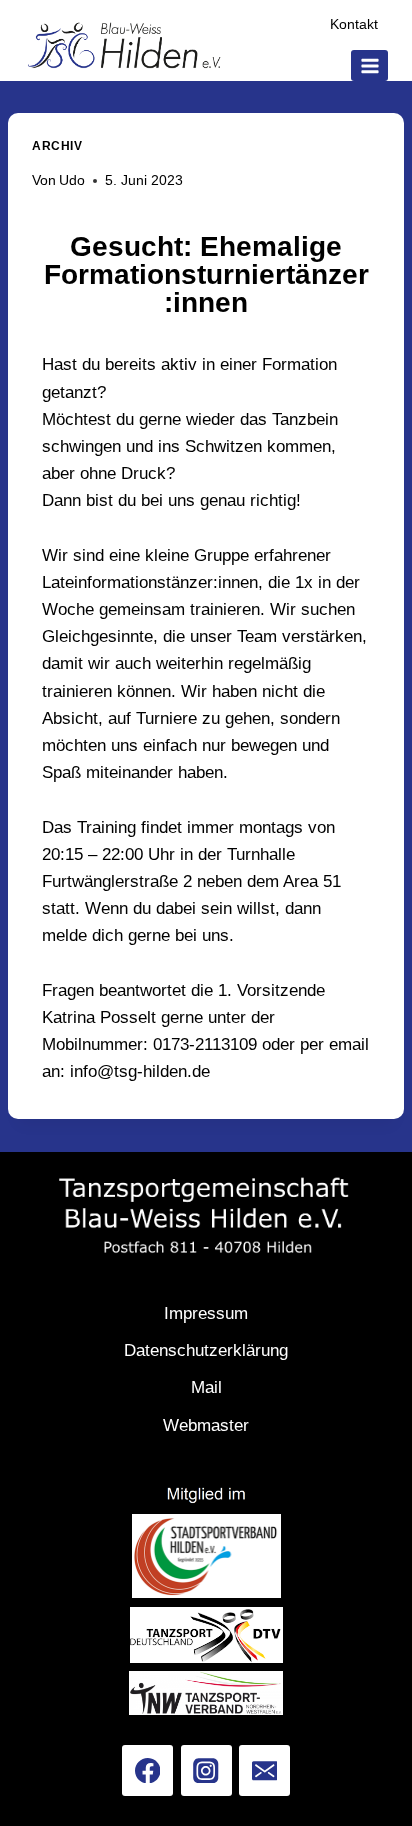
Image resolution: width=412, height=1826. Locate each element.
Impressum (206, 1313)
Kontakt (354, 24)
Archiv (57, 146)
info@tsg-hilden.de (140, 1071)
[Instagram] (206, 1770)
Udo (72, 180)
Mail (206, 1387)
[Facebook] (147, 1770)
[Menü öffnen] (369, 65)
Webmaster (206, 1425)
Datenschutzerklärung (206, 1350)
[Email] (264, 1770)
